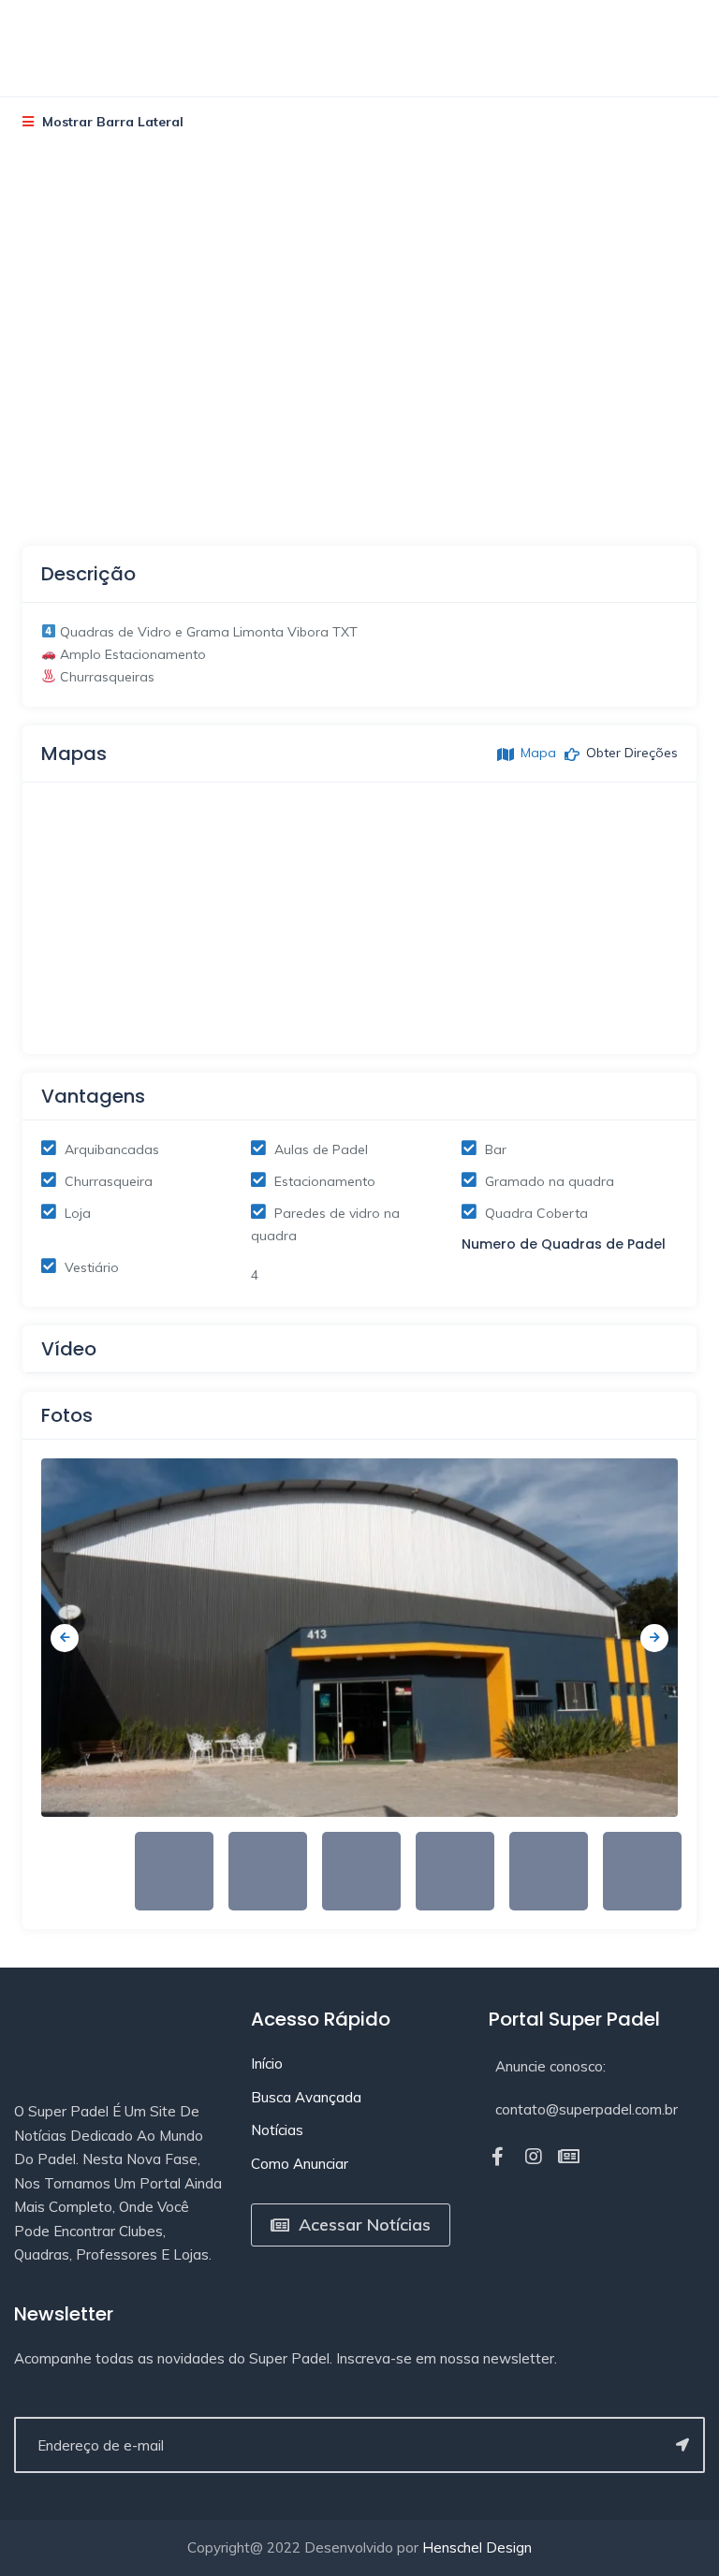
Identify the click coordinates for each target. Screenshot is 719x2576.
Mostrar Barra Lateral (111, 122)
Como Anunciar (300, 2164)
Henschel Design (477, 2547)
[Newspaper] (569, 2157)
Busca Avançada (306, 2097)
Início (267, 2064)
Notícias (277, 2130)
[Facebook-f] (498, 2157)
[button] (359, 655)
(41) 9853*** (39, 283)
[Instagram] (534, 2157)
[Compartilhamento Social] (59, 474)
